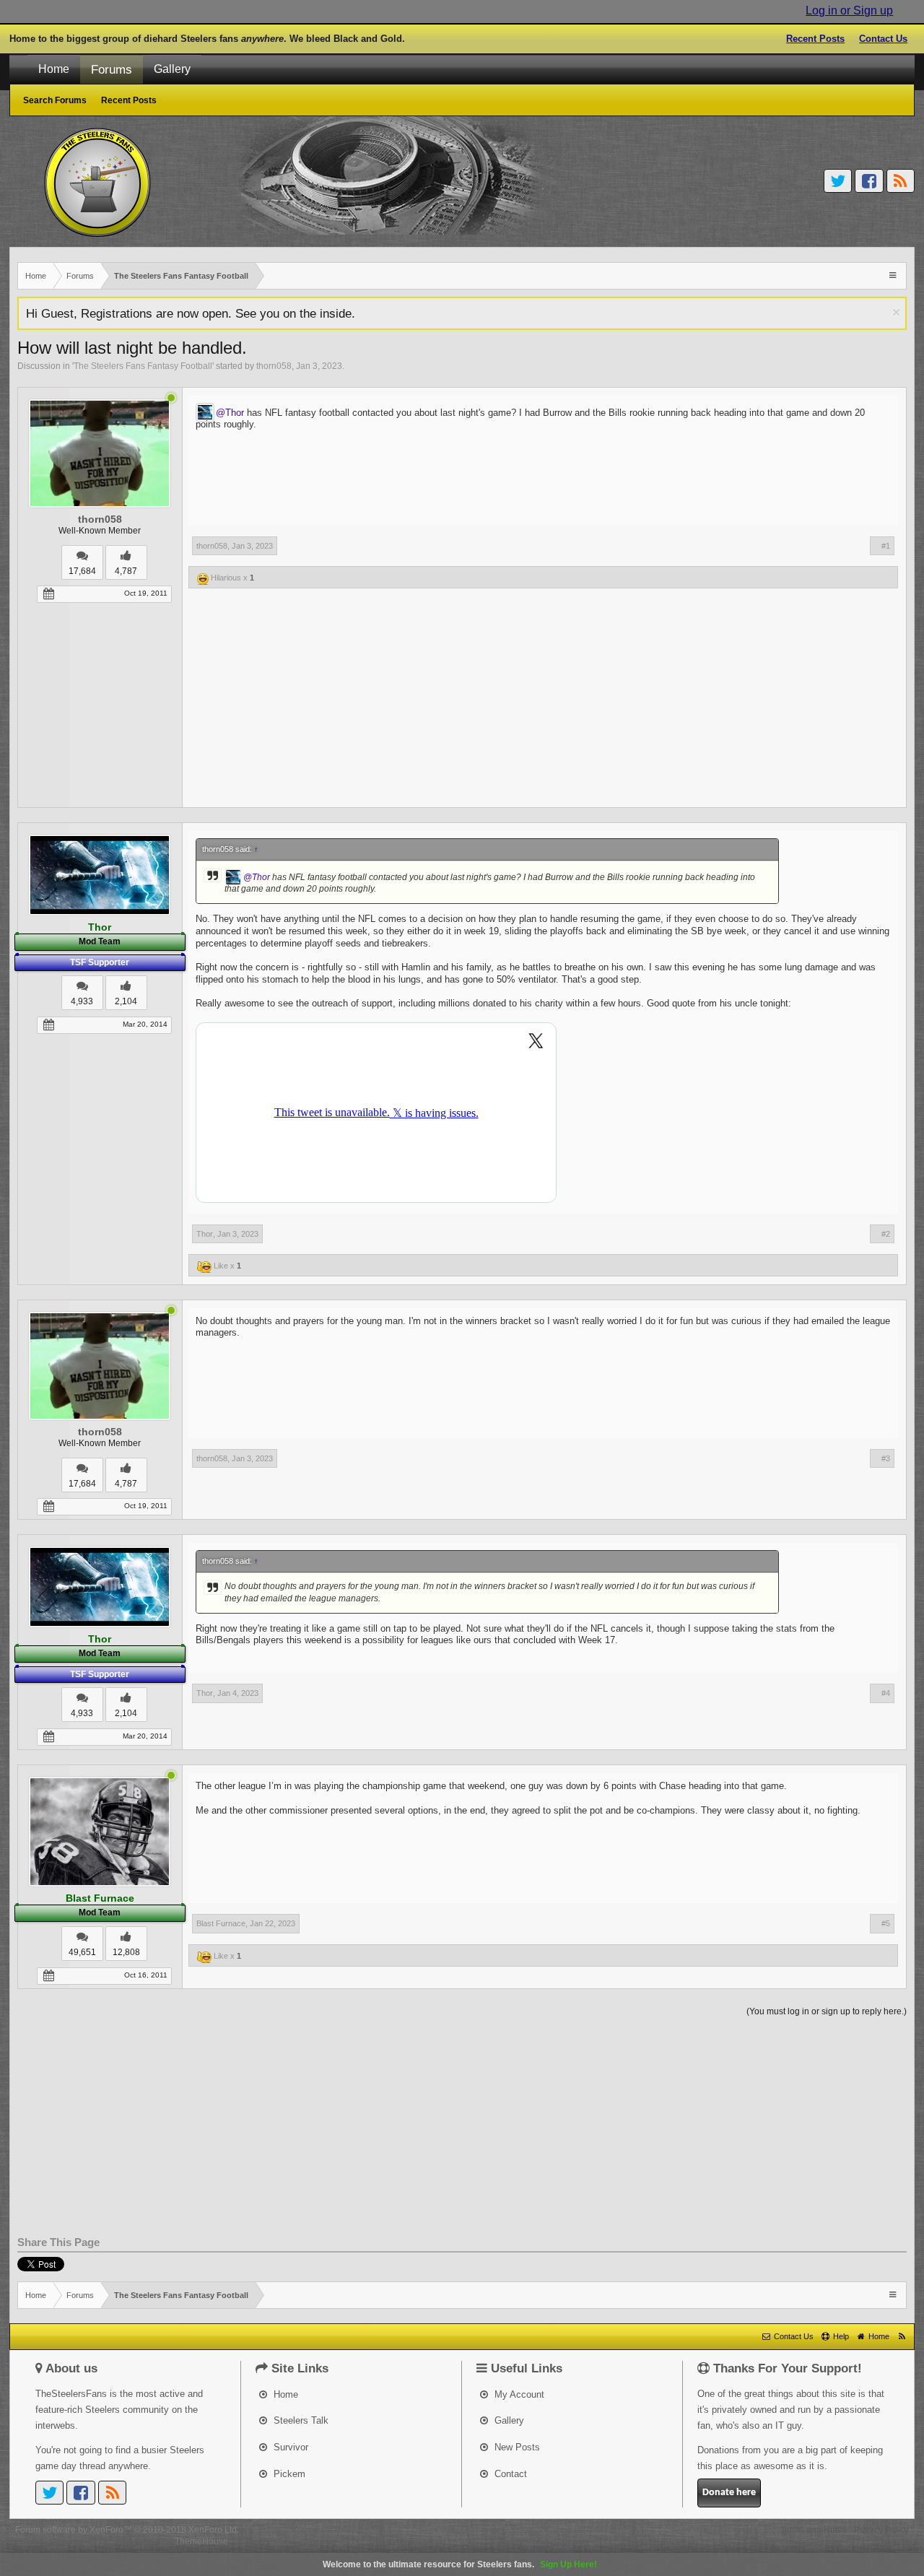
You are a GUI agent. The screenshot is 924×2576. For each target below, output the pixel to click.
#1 (886, 546)
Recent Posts (815, 39)
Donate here (729, 2493)
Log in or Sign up (849, 10)
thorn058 (274, 366)
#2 (886, 1234)
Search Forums (55, 100)
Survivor (289, 2447)
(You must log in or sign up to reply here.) (827, 2011)
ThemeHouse (201, 2541)
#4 (886, 1693)
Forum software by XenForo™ (127, 2530)
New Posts (516, 2447)
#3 (886, 1458)
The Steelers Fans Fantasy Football (143, 366)
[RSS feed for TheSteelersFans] (902, 2336)
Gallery (172, 69)
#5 (886, 1923)
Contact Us (883, 39)
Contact (509, 2474)
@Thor (230, 413)
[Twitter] (838, 181)
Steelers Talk (300, 2420)
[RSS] (901, 181)
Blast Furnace (221, 1923)
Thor (205, 1234)
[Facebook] (869, 181)
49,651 (82, 1952)
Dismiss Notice (896, 312)
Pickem (288, 2474)
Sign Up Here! (568, 2564)
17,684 (82, 571)
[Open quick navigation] (894, 275)
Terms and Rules (814, 2530)
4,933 (82, 1001)
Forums (112, 69)
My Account (518, 2394)
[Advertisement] (462, 707)
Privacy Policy (881, 2530)
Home (54, 69)
